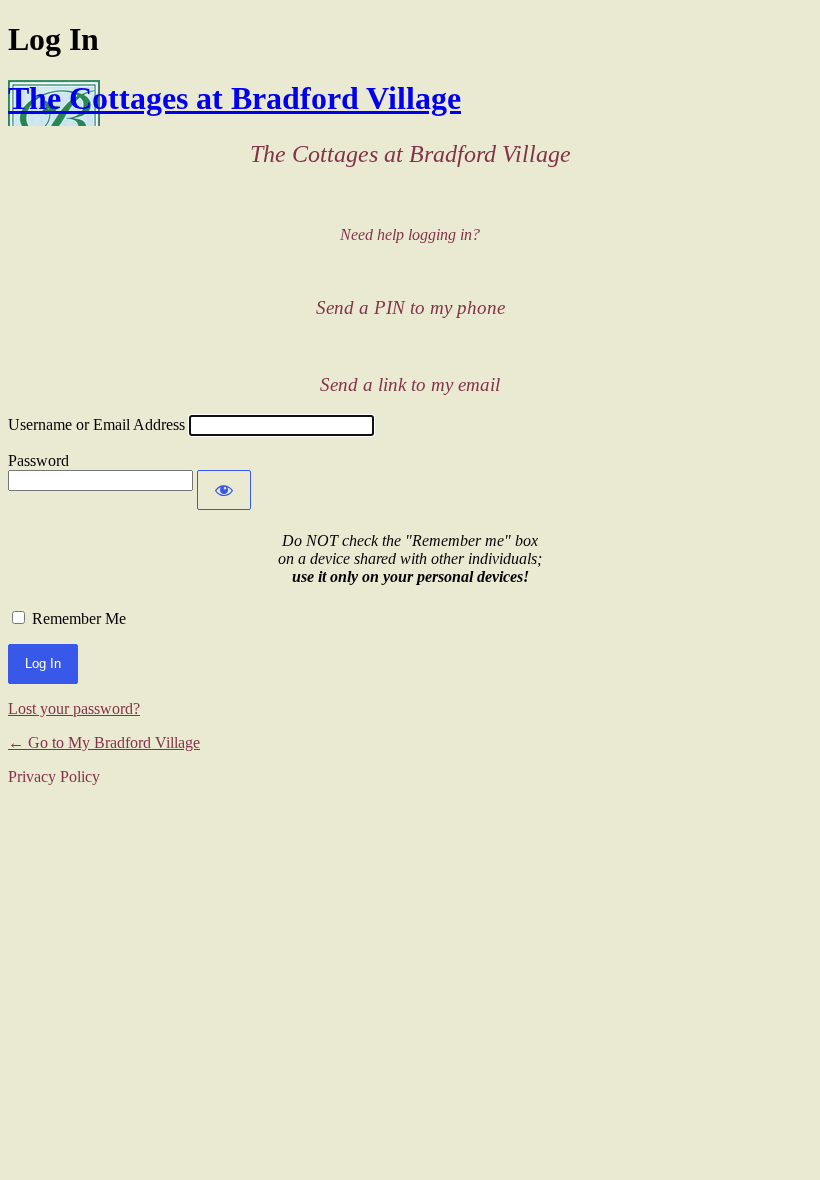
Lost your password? (74, 708)
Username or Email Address (96, 424)
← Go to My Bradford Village (104, 742)
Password (38, 460)
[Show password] (224, 490)
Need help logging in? (410, 234)
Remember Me (79, 618)
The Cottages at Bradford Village (234, 98)
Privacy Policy (54, 776)
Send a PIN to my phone (410, 307)
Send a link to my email (410, 384)
